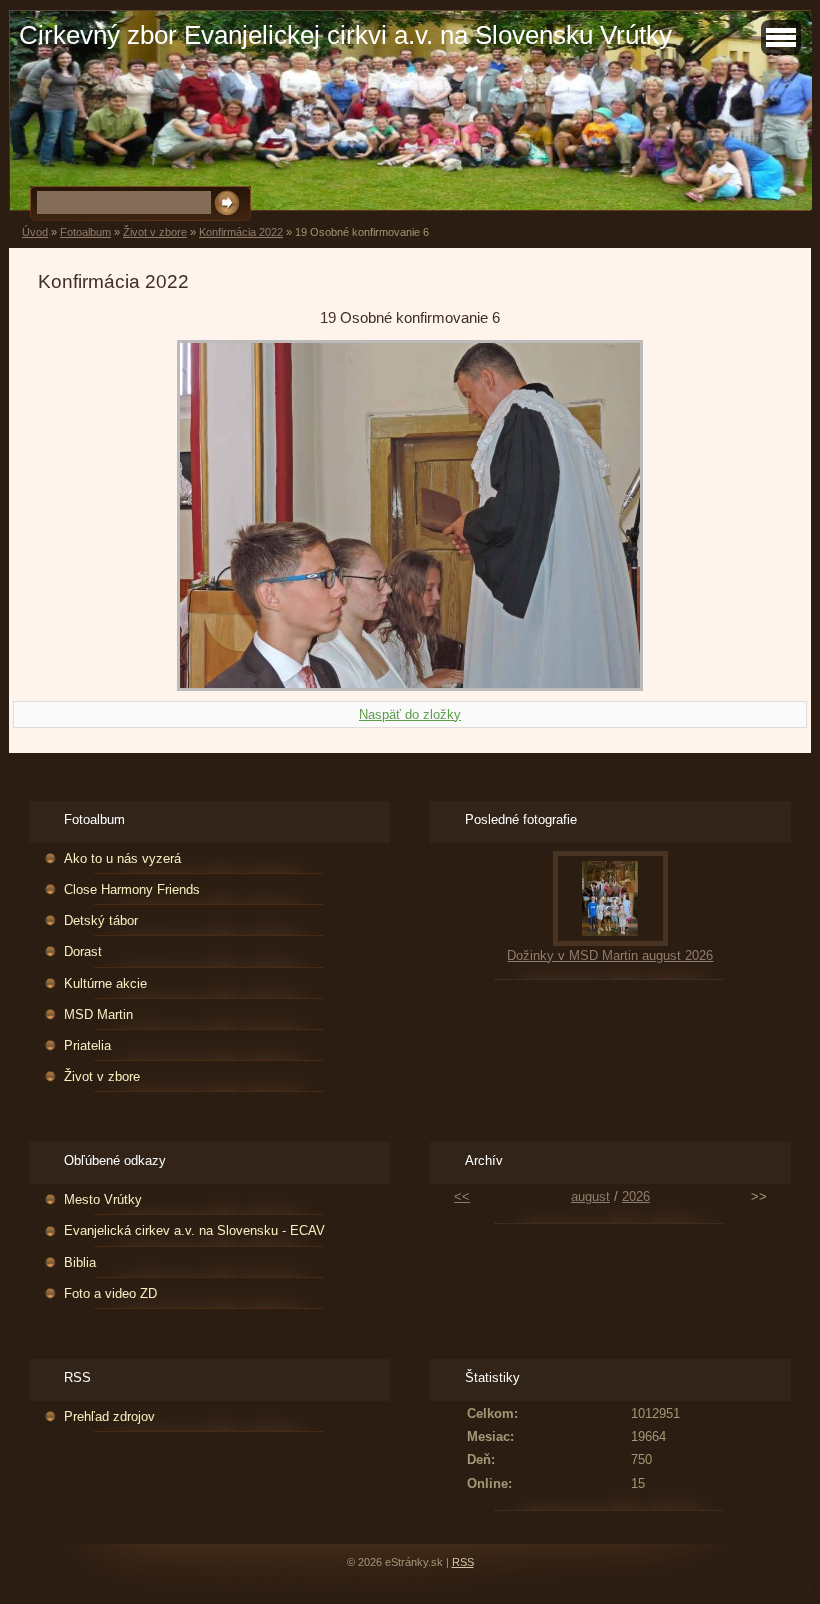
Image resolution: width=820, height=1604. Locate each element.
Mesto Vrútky (103, 1199)
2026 (636, 1196)
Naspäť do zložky (410, 714)
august (590, 1196)
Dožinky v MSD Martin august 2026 (610, 955)
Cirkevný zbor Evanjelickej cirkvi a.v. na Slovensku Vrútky (345, 35)
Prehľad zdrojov (109, 1416)
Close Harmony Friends (132, 889)
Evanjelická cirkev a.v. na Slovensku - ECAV (194, 1230)
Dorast (83, 951)
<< (462, 1196)
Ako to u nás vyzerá (122, 858)
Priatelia (87, 1045)
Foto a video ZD (110, 1293)
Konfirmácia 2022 (241, 232)
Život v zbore (155, 232)
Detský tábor (101, 920)
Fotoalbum (85, 232)
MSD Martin (98, 1014)
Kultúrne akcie (105, 983)
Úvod (35, 232)
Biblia (80, 1262)
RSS (463, 1562)
